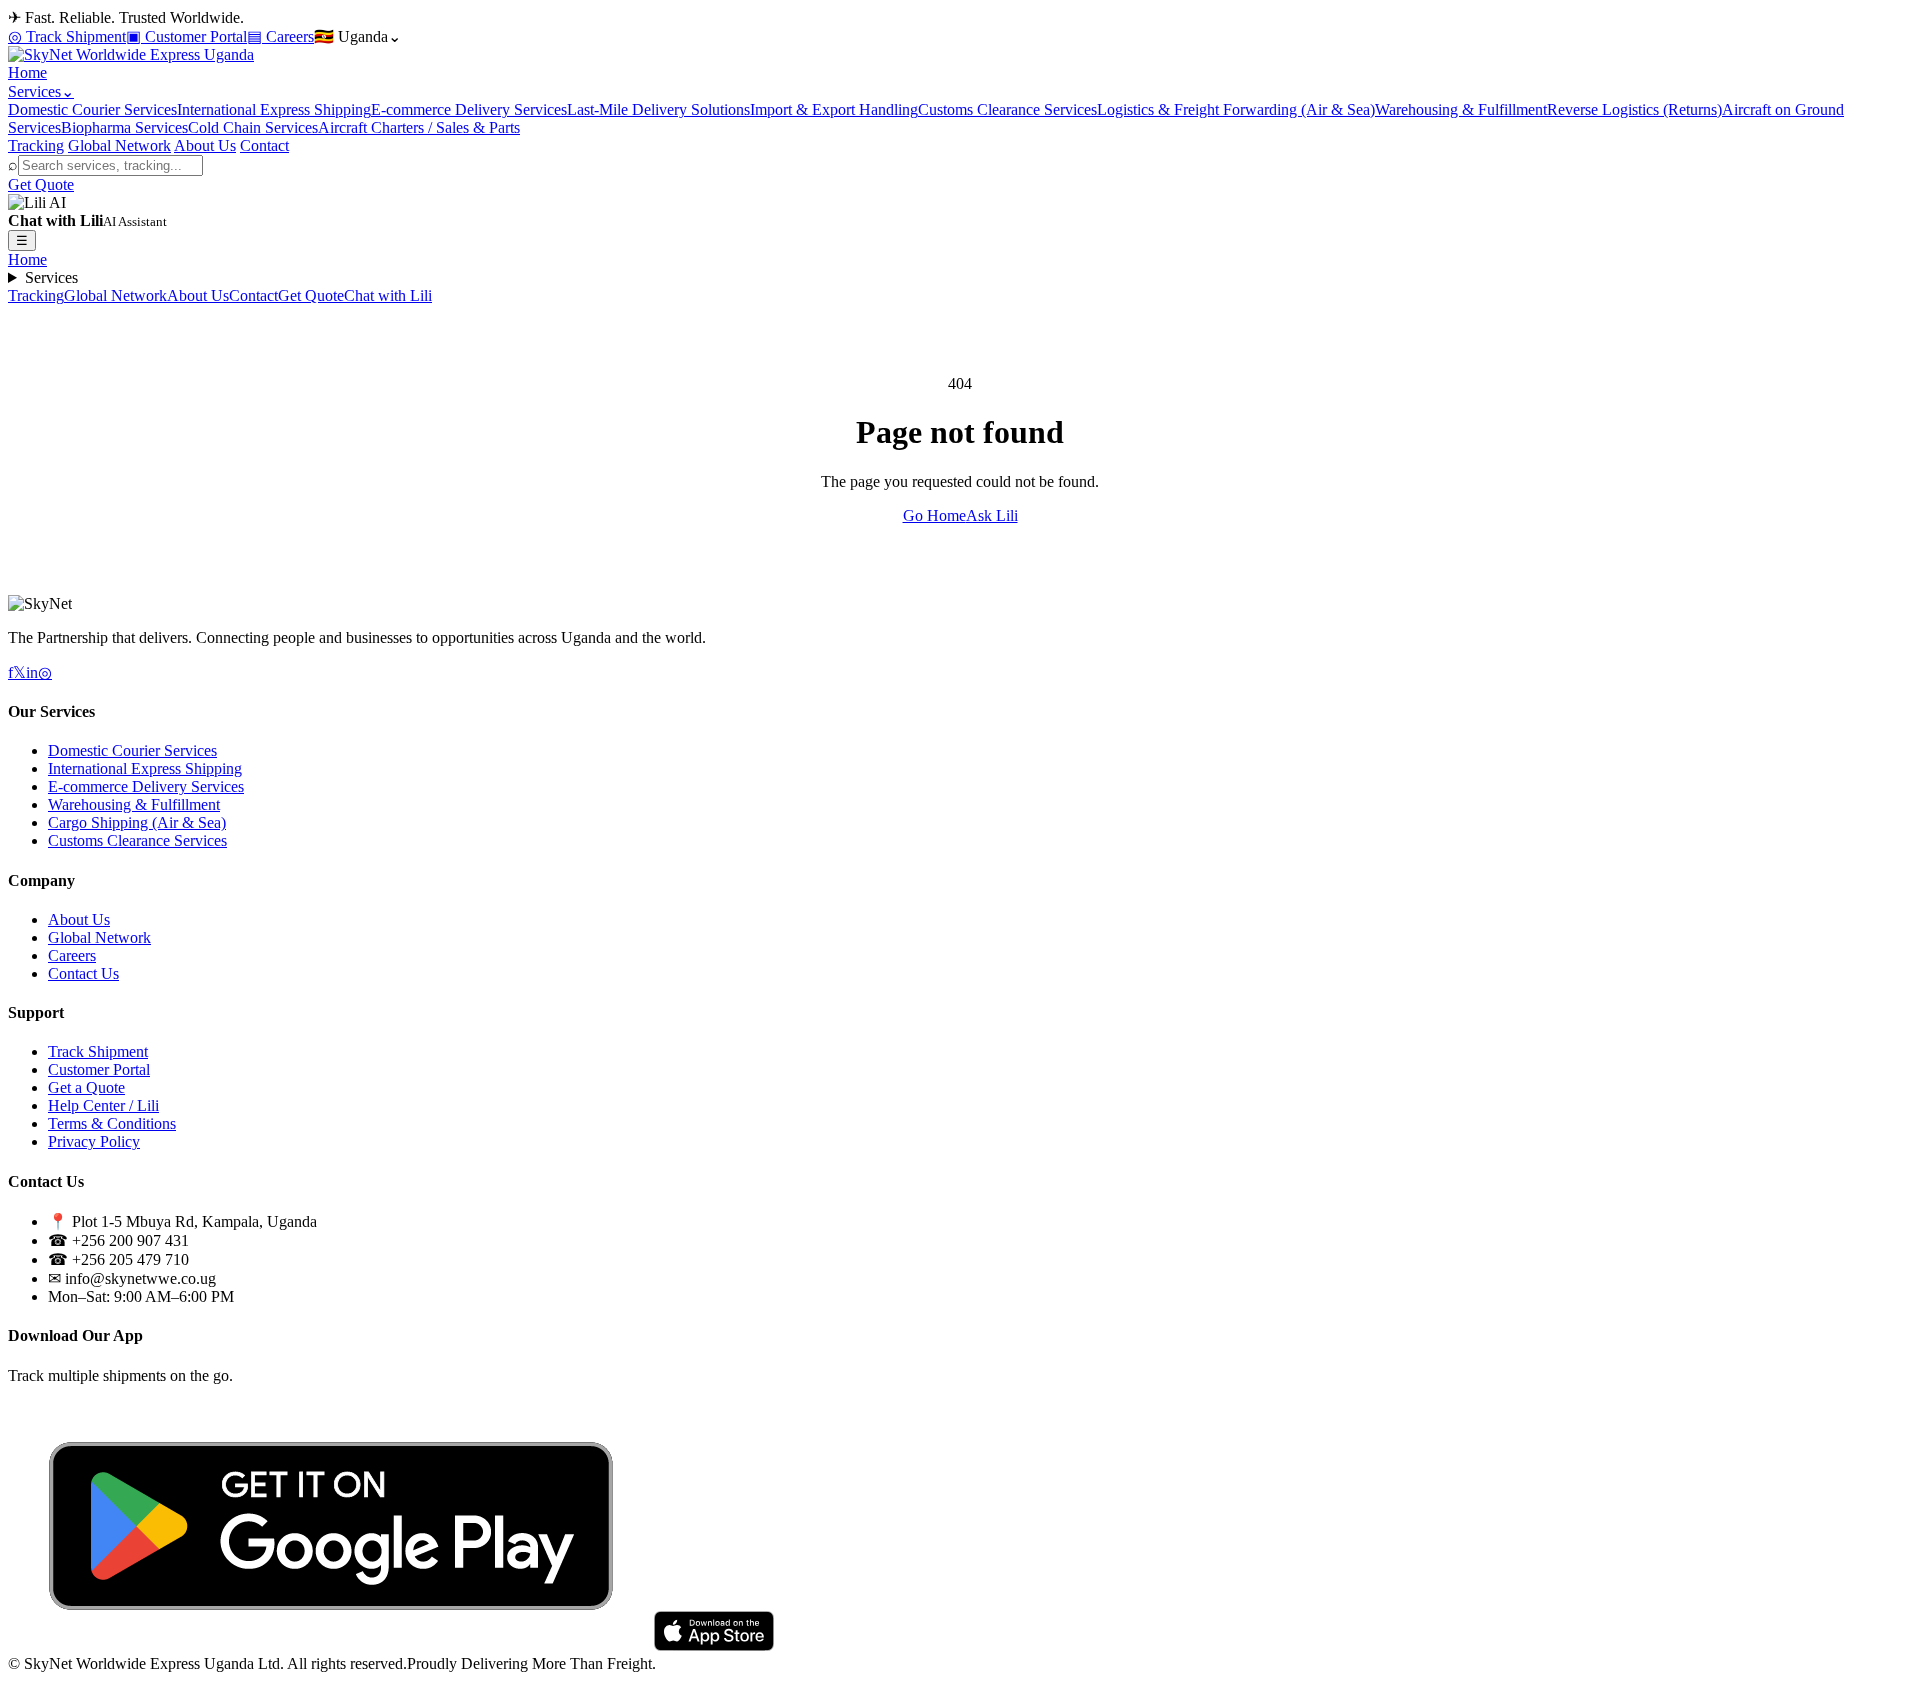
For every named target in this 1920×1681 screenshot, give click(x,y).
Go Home (934, 515)
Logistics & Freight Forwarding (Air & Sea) (1236, 109)
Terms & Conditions (112, 1123)
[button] (960, 212)
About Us (205, 145)
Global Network (119, 145)
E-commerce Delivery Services (469, 109)
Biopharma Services (124, 127)
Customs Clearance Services (1007, 109)
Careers (72, 955)
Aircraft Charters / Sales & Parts (419, 127)
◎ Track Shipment (67, 36)
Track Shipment (98, 1051)
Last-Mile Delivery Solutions (658, 109)
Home (27, 72)
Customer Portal (99, 1069)
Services (51, 277)
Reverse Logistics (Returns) (1634, 109)
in (32, 672)
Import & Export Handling (834, 109)
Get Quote (41, 184)
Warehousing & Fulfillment (1461, 109)
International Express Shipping (274, 109)
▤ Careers (280, 36)
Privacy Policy (94, 1141)
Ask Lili (992, 515)
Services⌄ (41, 91)
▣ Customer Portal (186, 36)
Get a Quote (86, 1087)
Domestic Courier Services (92, 109)
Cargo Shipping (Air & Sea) (137, 822)
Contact (264, 145)
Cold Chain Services (253, 127)
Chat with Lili (388, 295)
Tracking (36, 145)
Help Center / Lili (103, 1105)
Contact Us (83, 973)
